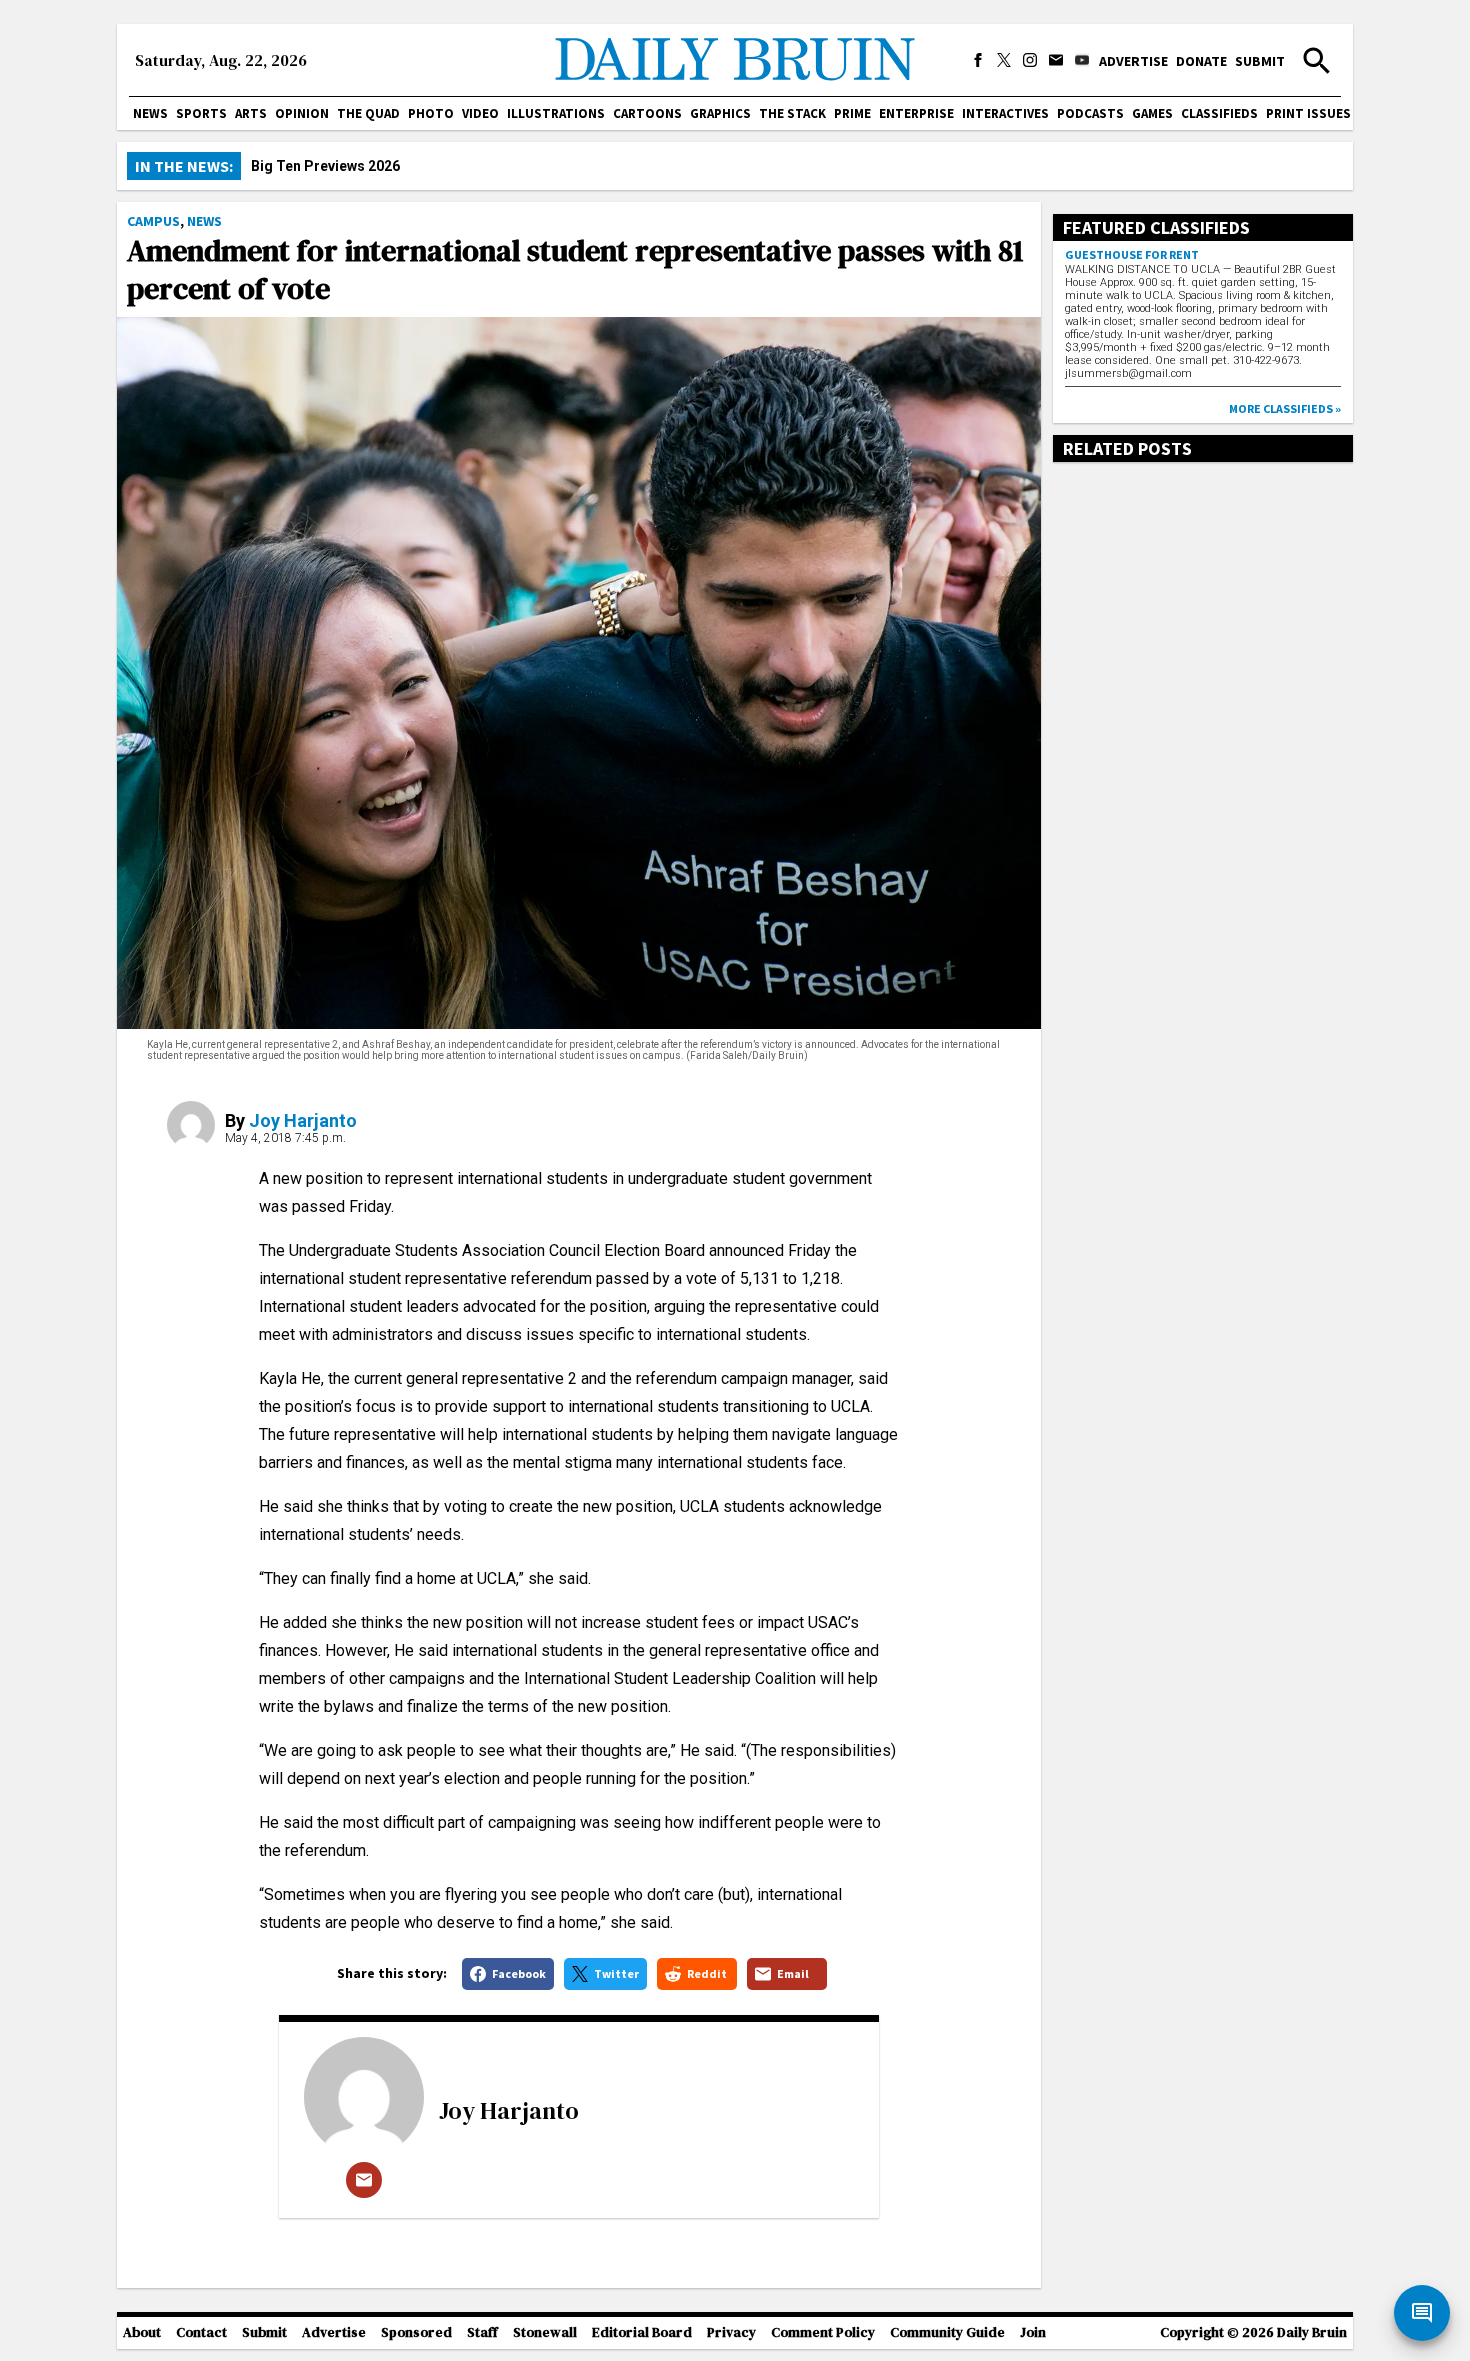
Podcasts (1090, 113)
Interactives (1005, 113)
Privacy (731, 2332)
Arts (251, 113)
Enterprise (916, 113)
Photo (431, 113)
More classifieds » (1285, 408)
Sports (201, 113)
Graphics (720, 113)
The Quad (368, 113)
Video (480, 113)
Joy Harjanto (303, 1120)
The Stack (792, 113)
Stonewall (545, 2332)
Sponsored (416, 2332)
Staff (482, 2332)
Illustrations (556, 113)
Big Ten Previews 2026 (325, 166)
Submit (1260, 61)
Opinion (302, 113)
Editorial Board (642, 2332)
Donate (1201, 61)
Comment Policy (823, 2332)
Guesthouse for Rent (1132, 254)
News (150, 113)
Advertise (1133, 61)
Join (1033, 2332)
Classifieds (1219, 113)
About (142, 2332)
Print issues (1308, 113)
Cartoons (647, 113)
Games (1152, 113)
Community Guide (947, 2332)
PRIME (852, 113)
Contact (201, 2332)
